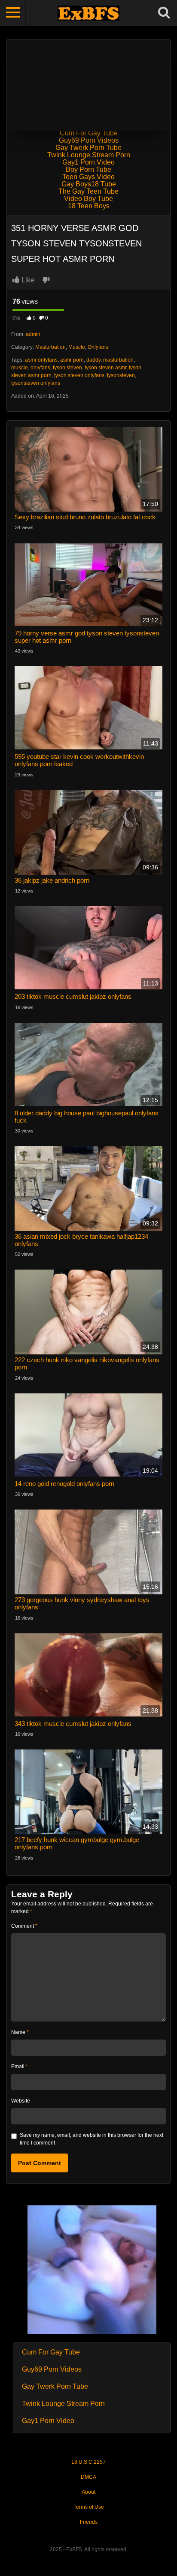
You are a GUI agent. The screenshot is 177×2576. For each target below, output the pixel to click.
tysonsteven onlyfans (36, 383)
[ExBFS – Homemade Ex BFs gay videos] (88, 13)
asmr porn (72, 360)
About (88, 2492)
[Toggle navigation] (13, 13)
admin (33, 334)
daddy (93, 360)
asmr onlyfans (41, 360)
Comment (24, 1926)
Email (20, 2067)
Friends (89, 2522)
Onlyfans (98, 347)
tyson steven (67, 368)
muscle (20, 368)
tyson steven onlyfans (79, 375)
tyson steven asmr (105, 368)
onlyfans (40, 368)
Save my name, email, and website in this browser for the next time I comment (92, 2139)
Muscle (77, 347)
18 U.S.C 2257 (88, 2462)
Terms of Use (89, 2507)
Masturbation (50, 347)
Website (21, 2101)
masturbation (118, 360)
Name (20, 2032)
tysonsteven (121, 375)
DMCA (88, 2477)
